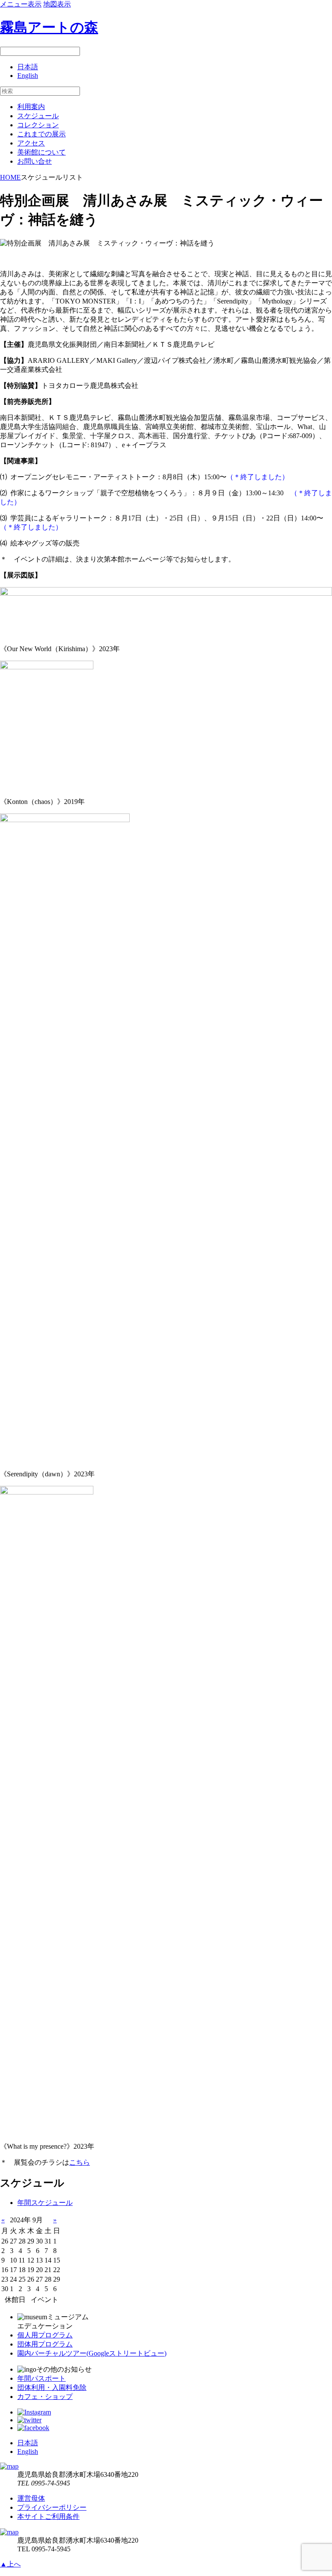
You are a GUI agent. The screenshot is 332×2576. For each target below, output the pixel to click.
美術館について (41, 152)
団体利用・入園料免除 (52, 2387)
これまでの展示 (41, 134)
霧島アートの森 (49, 27)
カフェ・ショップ (45, 2397)
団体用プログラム (45, 2344)
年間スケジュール (45, 2203)
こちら (80, 2162)
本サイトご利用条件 (48, 2516)
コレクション (38, 125)
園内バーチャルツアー (92, 2353)
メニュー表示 (21, 4)
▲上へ (10, 2564)
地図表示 (57, 4)
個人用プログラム (45, 2335)
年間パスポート (41, 2378)
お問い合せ (35, 161)
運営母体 (31, 2498)
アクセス (31, 143)
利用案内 (31, 107)
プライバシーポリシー (52, 2507)
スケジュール (38, 116)
